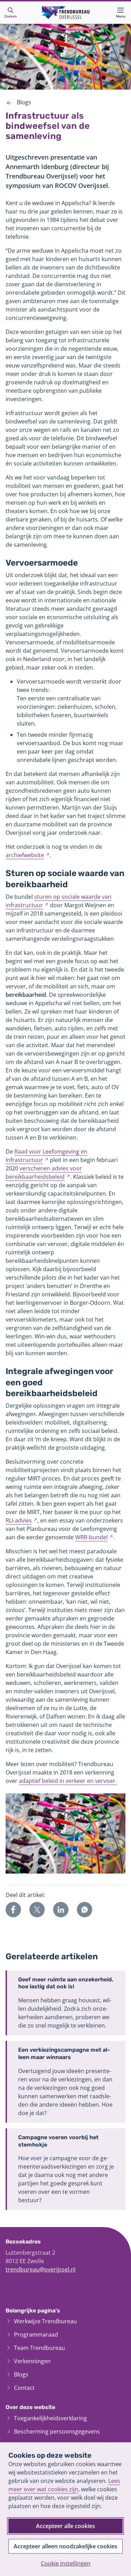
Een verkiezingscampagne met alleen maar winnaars (64, 2053)
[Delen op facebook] (13, 1910)
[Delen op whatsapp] (85, 1910)
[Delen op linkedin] (61, 1910)
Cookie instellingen (66, 2563)
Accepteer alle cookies (65, 2526)
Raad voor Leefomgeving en (46, 1156)
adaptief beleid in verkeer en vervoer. (68, 1781)
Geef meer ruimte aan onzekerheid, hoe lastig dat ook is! (66, 1983)
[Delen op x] (37, 1910)
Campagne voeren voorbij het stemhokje (58, 2141)
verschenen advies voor (44, 1172)
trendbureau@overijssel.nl (41, 2269)
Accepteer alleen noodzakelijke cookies (65, 2546)
